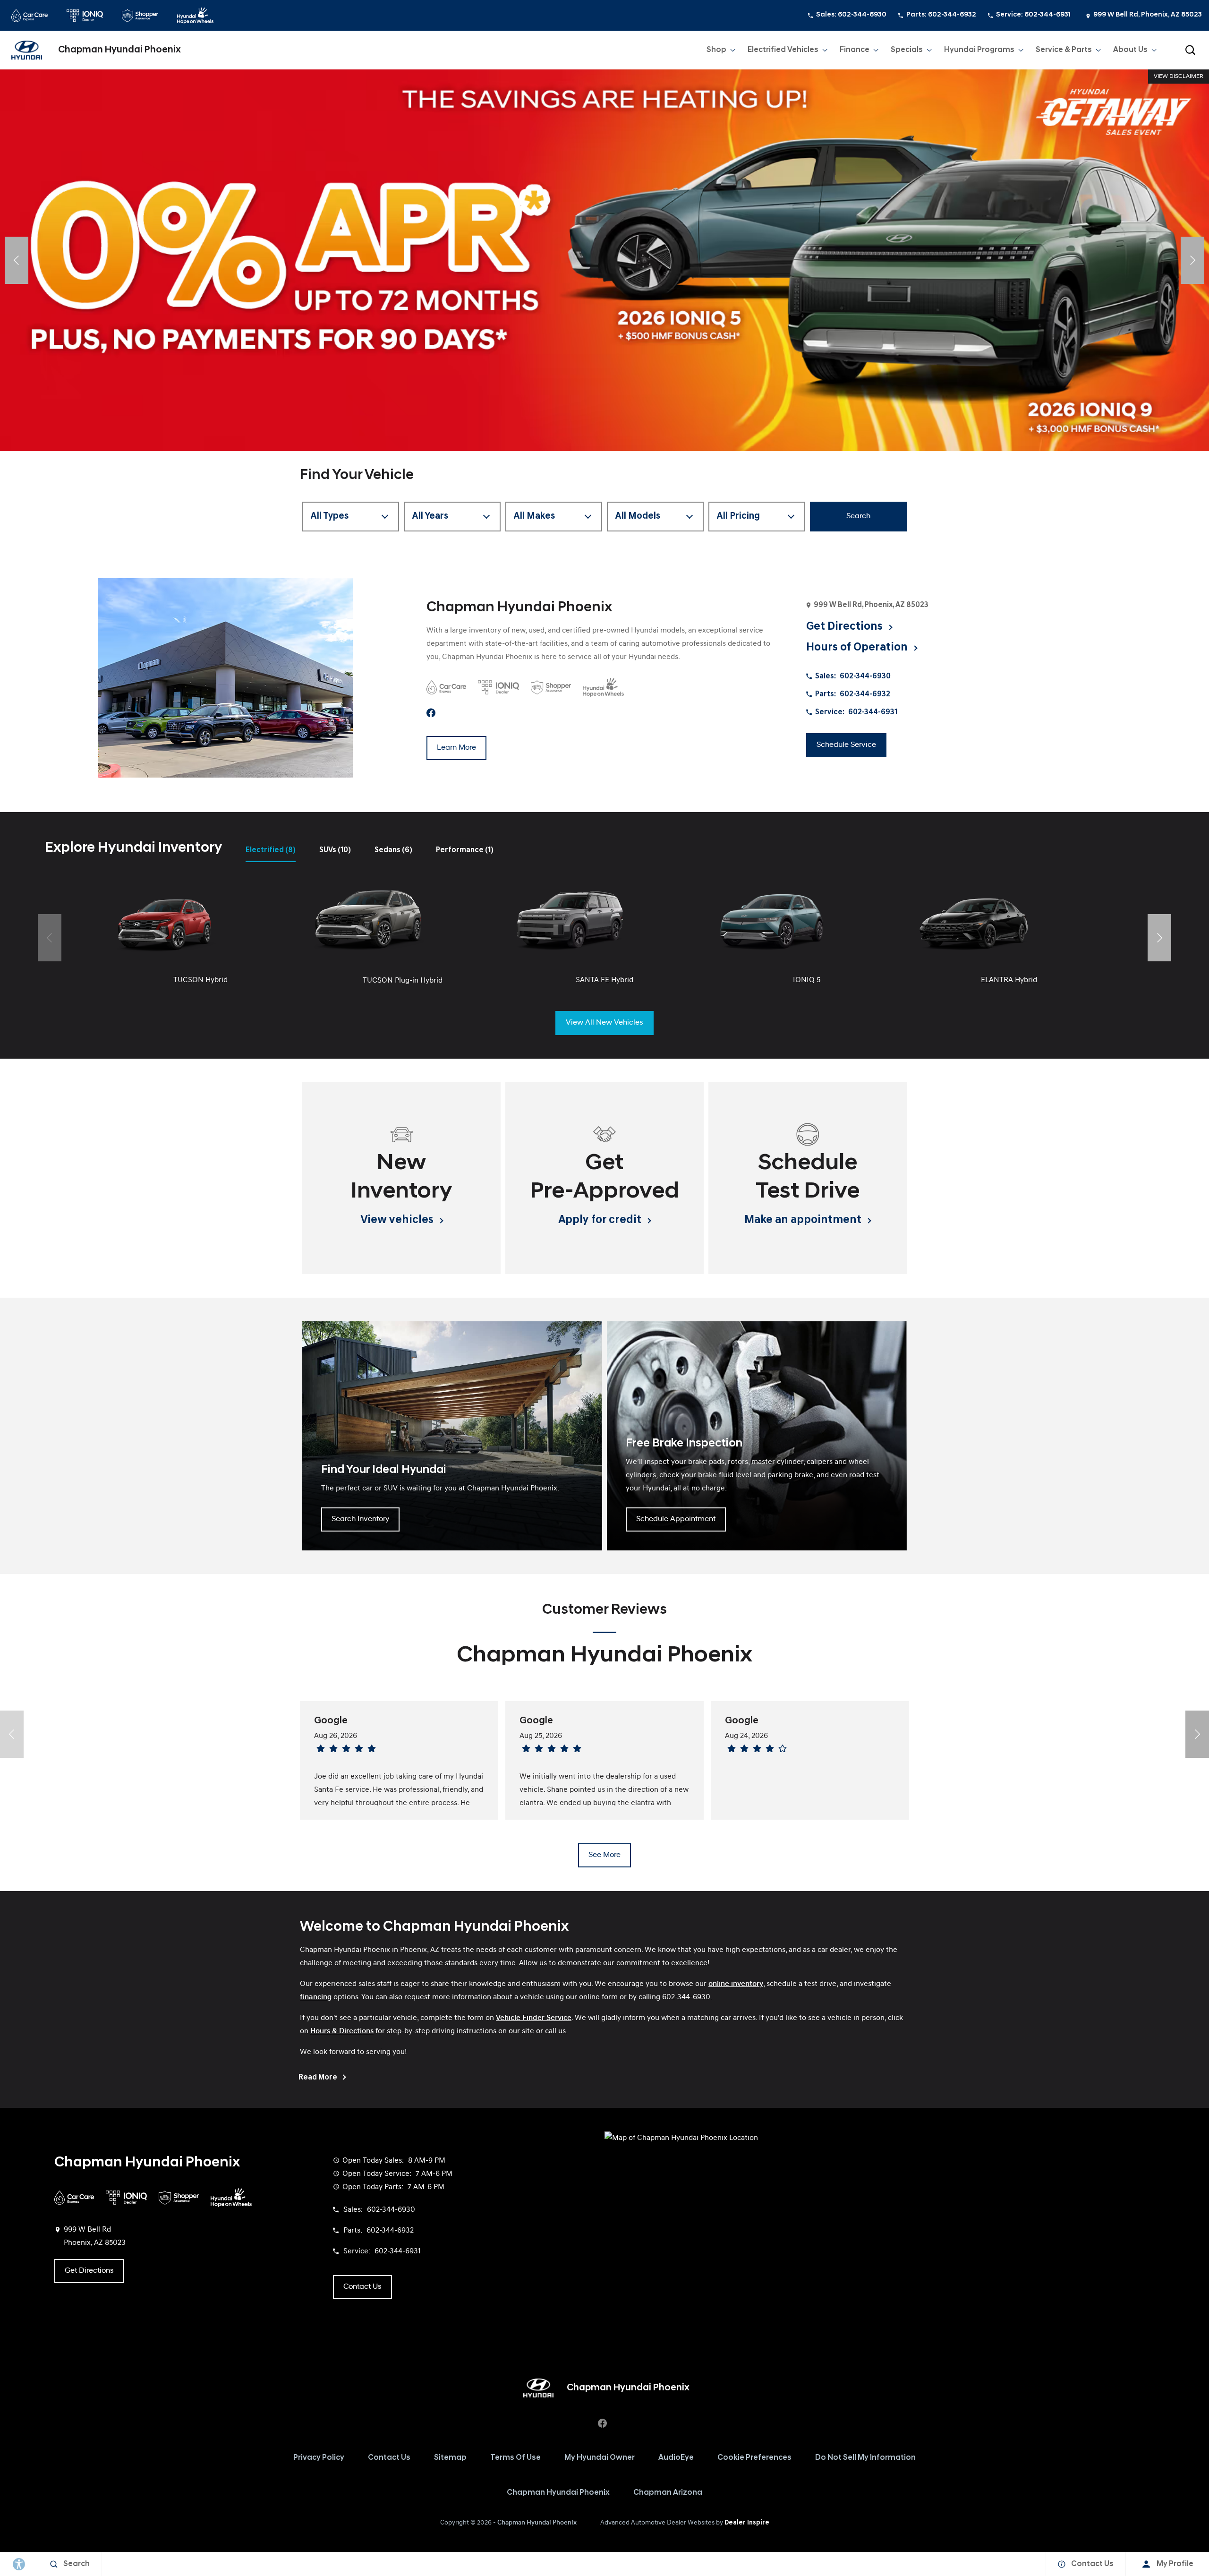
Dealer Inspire (747, 2523)
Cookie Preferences (754, 2458)
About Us (1130, 50)
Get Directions (89, 2271)
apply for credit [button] (601, 1220)
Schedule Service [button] (846, 745)
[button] (1190, 50)
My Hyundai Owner (600, 2458)
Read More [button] (319, 2078)
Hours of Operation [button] (858, 648)
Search (858, 516)
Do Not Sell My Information (865, 2458)
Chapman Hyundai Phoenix (558, 2493)
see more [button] (604, 1855)
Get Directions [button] (846, 627)
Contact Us (389, 2458)
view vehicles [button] (398, 1220)
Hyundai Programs (979, 52)
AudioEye (676, 2458)
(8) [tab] (271, 850)
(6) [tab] (393, 850)
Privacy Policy (319, 2458)
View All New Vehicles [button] (604, 1023)
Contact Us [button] (362, 2287)
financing (316, 1997)
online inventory (736, 1984)
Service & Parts (1064, 50)
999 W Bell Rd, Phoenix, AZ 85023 (1148, 15)
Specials (907, 50)
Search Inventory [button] (360, 1519)
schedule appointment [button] (676, 1519)
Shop (716, 50)
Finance (855, 50)
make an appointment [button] (804, 1220)
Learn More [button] (456, 748)
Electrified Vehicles (783, 50)
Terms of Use (515, 2458)
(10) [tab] (335, 850)
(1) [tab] (465, 850)
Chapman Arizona (668, 2493)
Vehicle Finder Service (534, 2018)
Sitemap (450, 2458)
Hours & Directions (342, 2031)
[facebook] (431, 713)
